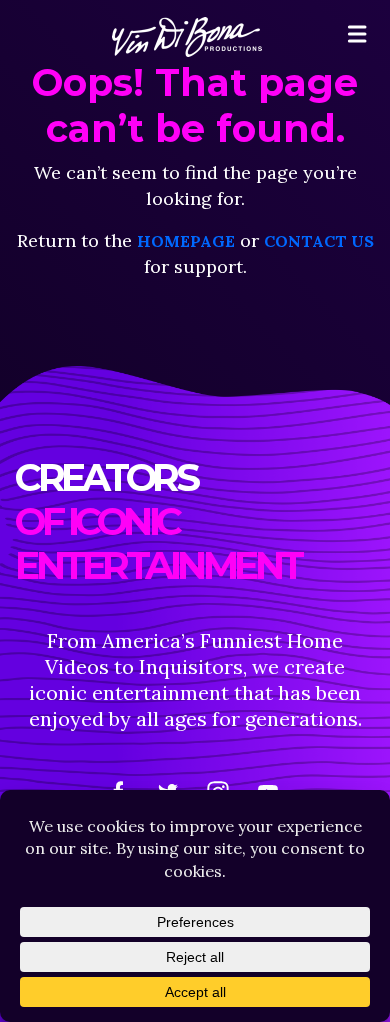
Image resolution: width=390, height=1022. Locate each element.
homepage (186, 241)
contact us (319, 241)
